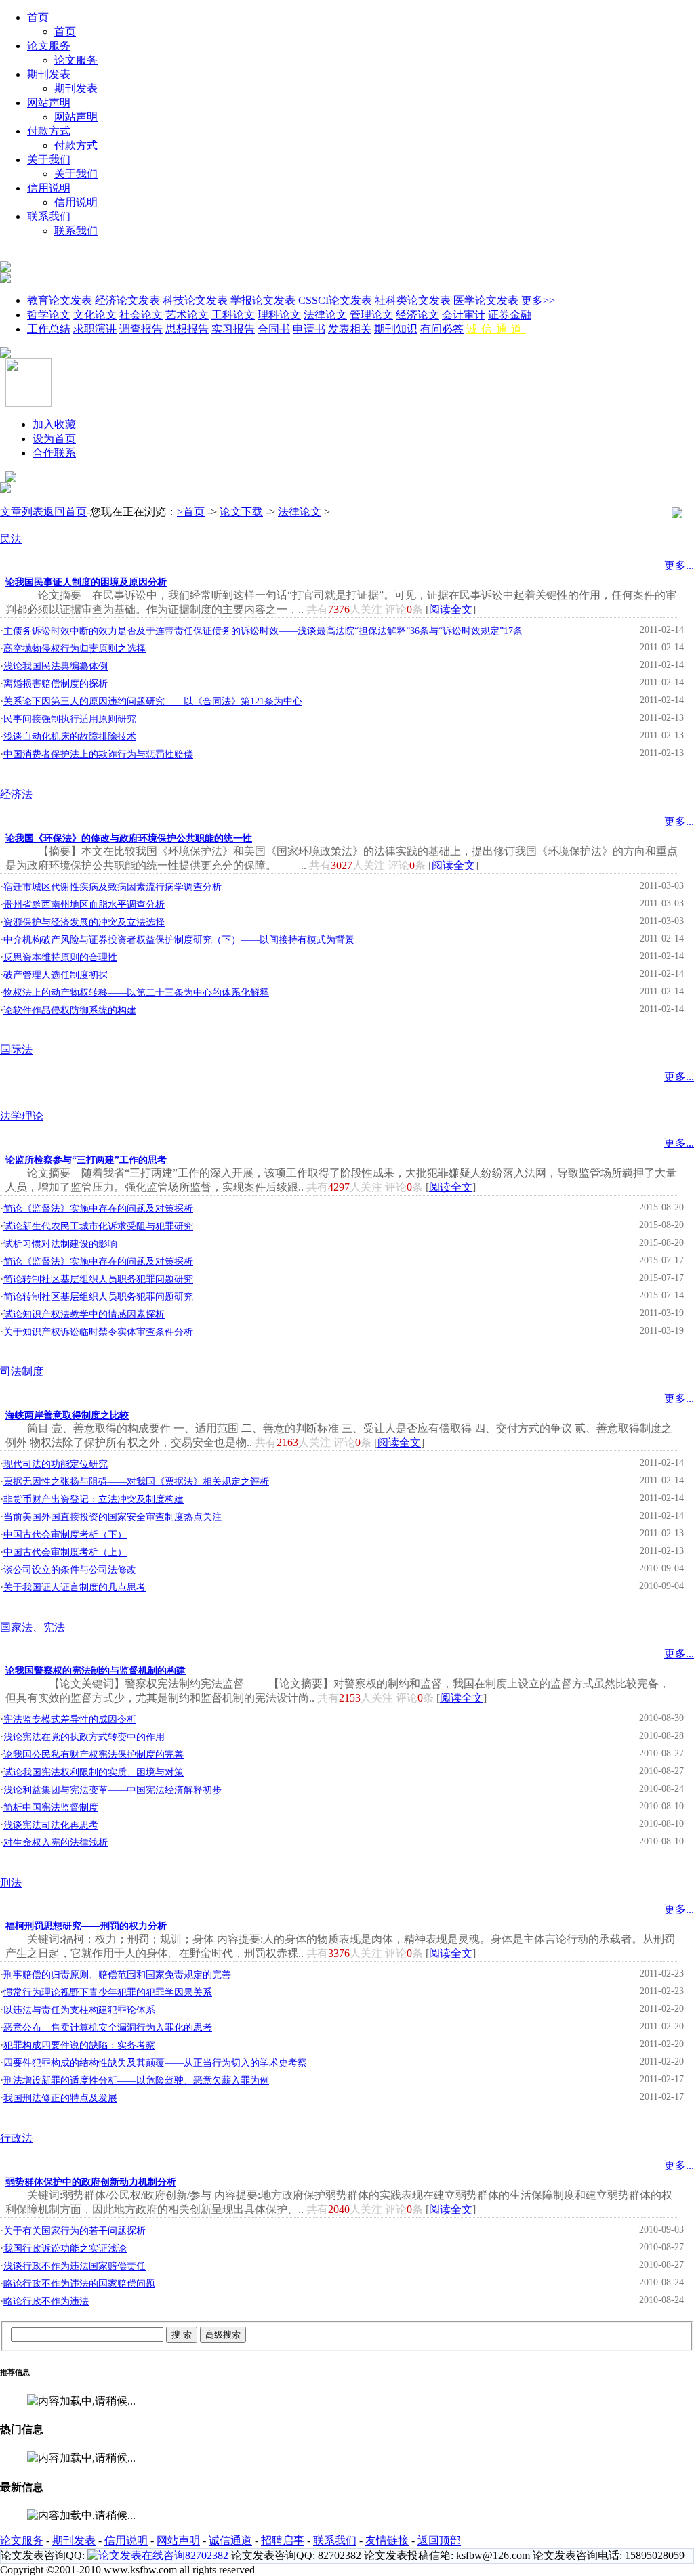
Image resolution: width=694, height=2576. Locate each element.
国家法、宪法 (33, 1627)
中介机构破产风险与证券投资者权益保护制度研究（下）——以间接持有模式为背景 (179, 940)
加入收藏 (54, 424)
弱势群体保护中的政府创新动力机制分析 (91, 2182)
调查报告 (141, 329)
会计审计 (464, 315)
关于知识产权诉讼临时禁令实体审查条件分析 (98, 1332)
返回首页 (65, 512)
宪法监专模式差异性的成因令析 (70, 1719)
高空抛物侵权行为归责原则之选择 (75, 649)
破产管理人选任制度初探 (56, 975)
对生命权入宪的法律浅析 (56, 1843)
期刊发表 (49, 74)
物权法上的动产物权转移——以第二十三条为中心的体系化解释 (136, 993)
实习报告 (233, 329)
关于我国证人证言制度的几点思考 (75, 1587)
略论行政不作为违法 (46, 2301)
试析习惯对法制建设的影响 (60, 1244)
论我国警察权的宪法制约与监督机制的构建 (96, 1671)
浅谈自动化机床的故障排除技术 (70, 737)
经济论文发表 (127, 300)
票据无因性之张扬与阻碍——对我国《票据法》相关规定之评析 (136, 1482)
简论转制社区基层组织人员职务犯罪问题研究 (98, 1279)
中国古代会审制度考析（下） (65, 1535)
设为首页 (54, 439)
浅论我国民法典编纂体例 (56, 666)
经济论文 (417, 315)
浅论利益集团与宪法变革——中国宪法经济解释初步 (113, 1790)
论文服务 (49, 46)
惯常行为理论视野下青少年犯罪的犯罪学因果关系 (108, 1992)
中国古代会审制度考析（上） (65, 1552)
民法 (11, 539)
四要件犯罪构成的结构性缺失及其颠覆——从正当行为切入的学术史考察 (155, 2063)
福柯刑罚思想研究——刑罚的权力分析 (86, 1926)
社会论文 (141, 315)
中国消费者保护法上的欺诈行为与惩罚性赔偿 (98, 754)
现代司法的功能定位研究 (56, 1464)
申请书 (309, 329)
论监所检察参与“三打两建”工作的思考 (86, 1160)
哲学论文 (49, 315)
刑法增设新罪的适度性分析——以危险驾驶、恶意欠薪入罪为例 (136, 2081)
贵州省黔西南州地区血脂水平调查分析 (84, 905)
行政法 (16, 2138)
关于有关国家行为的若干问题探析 (75, 2231)
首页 (38, 17)
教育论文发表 (60, 300)
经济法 (16, 794)
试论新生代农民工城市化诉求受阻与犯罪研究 (98, 1226)
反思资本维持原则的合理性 (60, 957)
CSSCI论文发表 (335, 300)
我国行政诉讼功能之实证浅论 (65, 2248)
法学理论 (22, 1116)
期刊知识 (396, 329)
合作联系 (54, 453)
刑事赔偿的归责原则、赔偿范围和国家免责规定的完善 (117, 1975)
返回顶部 (439, 2540)
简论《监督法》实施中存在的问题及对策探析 (98, 1209)
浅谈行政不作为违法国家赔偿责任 (75, 2266)
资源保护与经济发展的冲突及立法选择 (84, 922)
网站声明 (49, 103)
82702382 (207, 2555)
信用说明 (49, 188)
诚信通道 (496, 329)
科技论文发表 (195, 300)
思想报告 (187, 329)
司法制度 (22, 1371)
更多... (679, 565)
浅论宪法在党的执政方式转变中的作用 (84, 1737)
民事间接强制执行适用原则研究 (70, 719)
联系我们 (49, 216)
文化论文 (95, 315)
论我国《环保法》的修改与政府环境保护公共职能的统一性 (129, 838)
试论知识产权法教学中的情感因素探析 (84, 1314)
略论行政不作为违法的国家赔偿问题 (79, 2284)
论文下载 (241, 512)
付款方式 (49, 131)
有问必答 (442, 329)
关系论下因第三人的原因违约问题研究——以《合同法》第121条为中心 (153, 701)
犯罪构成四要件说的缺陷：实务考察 (79, 2045)
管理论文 (371, 315)
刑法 (11, 1883)
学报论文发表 (263, 300)
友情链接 (387, 2540)
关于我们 (49, 160)
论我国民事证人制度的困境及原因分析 (86, 582)
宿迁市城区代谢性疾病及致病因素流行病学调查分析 (113, 887)
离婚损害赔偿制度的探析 (56, 684)
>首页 (191, 512)
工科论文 (233, 315)
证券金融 (510, 315)
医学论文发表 (486, 300)
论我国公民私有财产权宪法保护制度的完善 (94, 1755)
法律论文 (325, 315)
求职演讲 (95, 329)
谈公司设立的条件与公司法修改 (70, 1570)
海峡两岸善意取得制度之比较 (67, 1415)
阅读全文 (451, 609)
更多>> (538, 300)
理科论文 (279, 315)
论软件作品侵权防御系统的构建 (70, 1010)
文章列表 (22, 512)
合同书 (274, 329)
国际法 (16, 1050)
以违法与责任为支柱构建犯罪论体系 (79, 2010)
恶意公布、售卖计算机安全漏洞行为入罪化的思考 (108, 2028)
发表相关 (350, 329)
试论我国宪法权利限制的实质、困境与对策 (94, 1772)
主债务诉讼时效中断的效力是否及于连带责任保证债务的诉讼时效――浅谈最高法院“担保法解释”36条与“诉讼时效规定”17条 (263, 631)
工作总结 (49, 329)
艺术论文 (187, 315)
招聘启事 (283, 2540)
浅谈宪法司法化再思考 (51, 1825)
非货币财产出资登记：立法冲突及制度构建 (94, 1499)
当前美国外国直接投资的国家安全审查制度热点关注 (113, 1517)
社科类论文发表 (413, 300)
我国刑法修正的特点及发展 (60, 2098)
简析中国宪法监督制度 (51, 1808)
